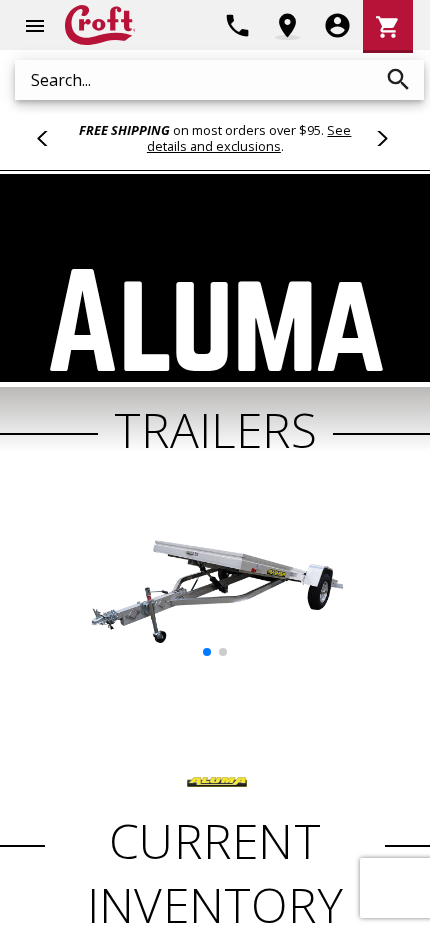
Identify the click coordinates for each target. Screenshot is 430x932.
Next (379, 138)
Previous (51, 138)
